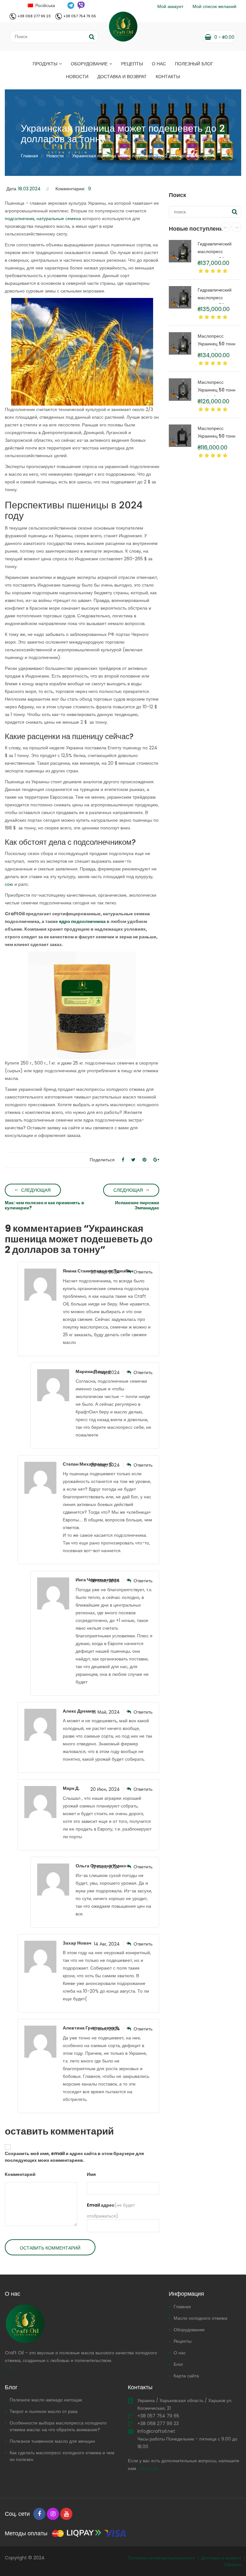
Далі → (123, 1317)
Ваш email (76, 1286)
